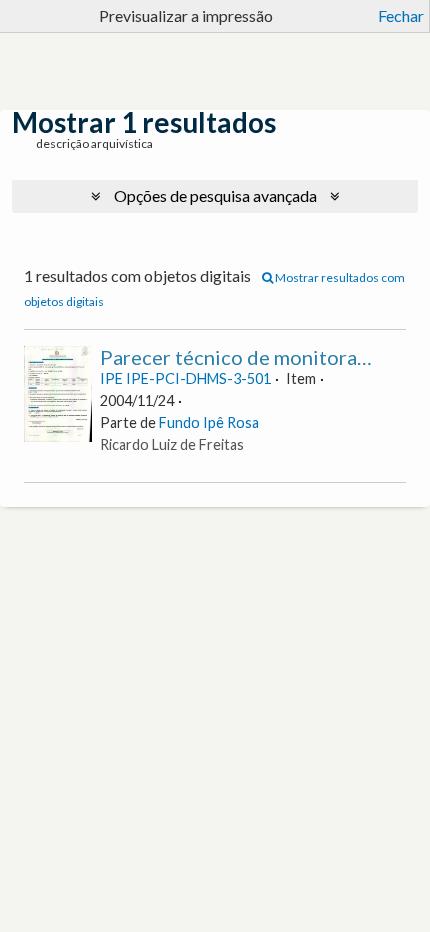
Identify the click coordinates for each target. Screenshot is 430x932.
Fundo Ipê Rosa (209, 422)
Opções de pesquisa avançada (215, 195)
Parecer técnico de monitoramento (257, 357)
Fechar (401, 15)
